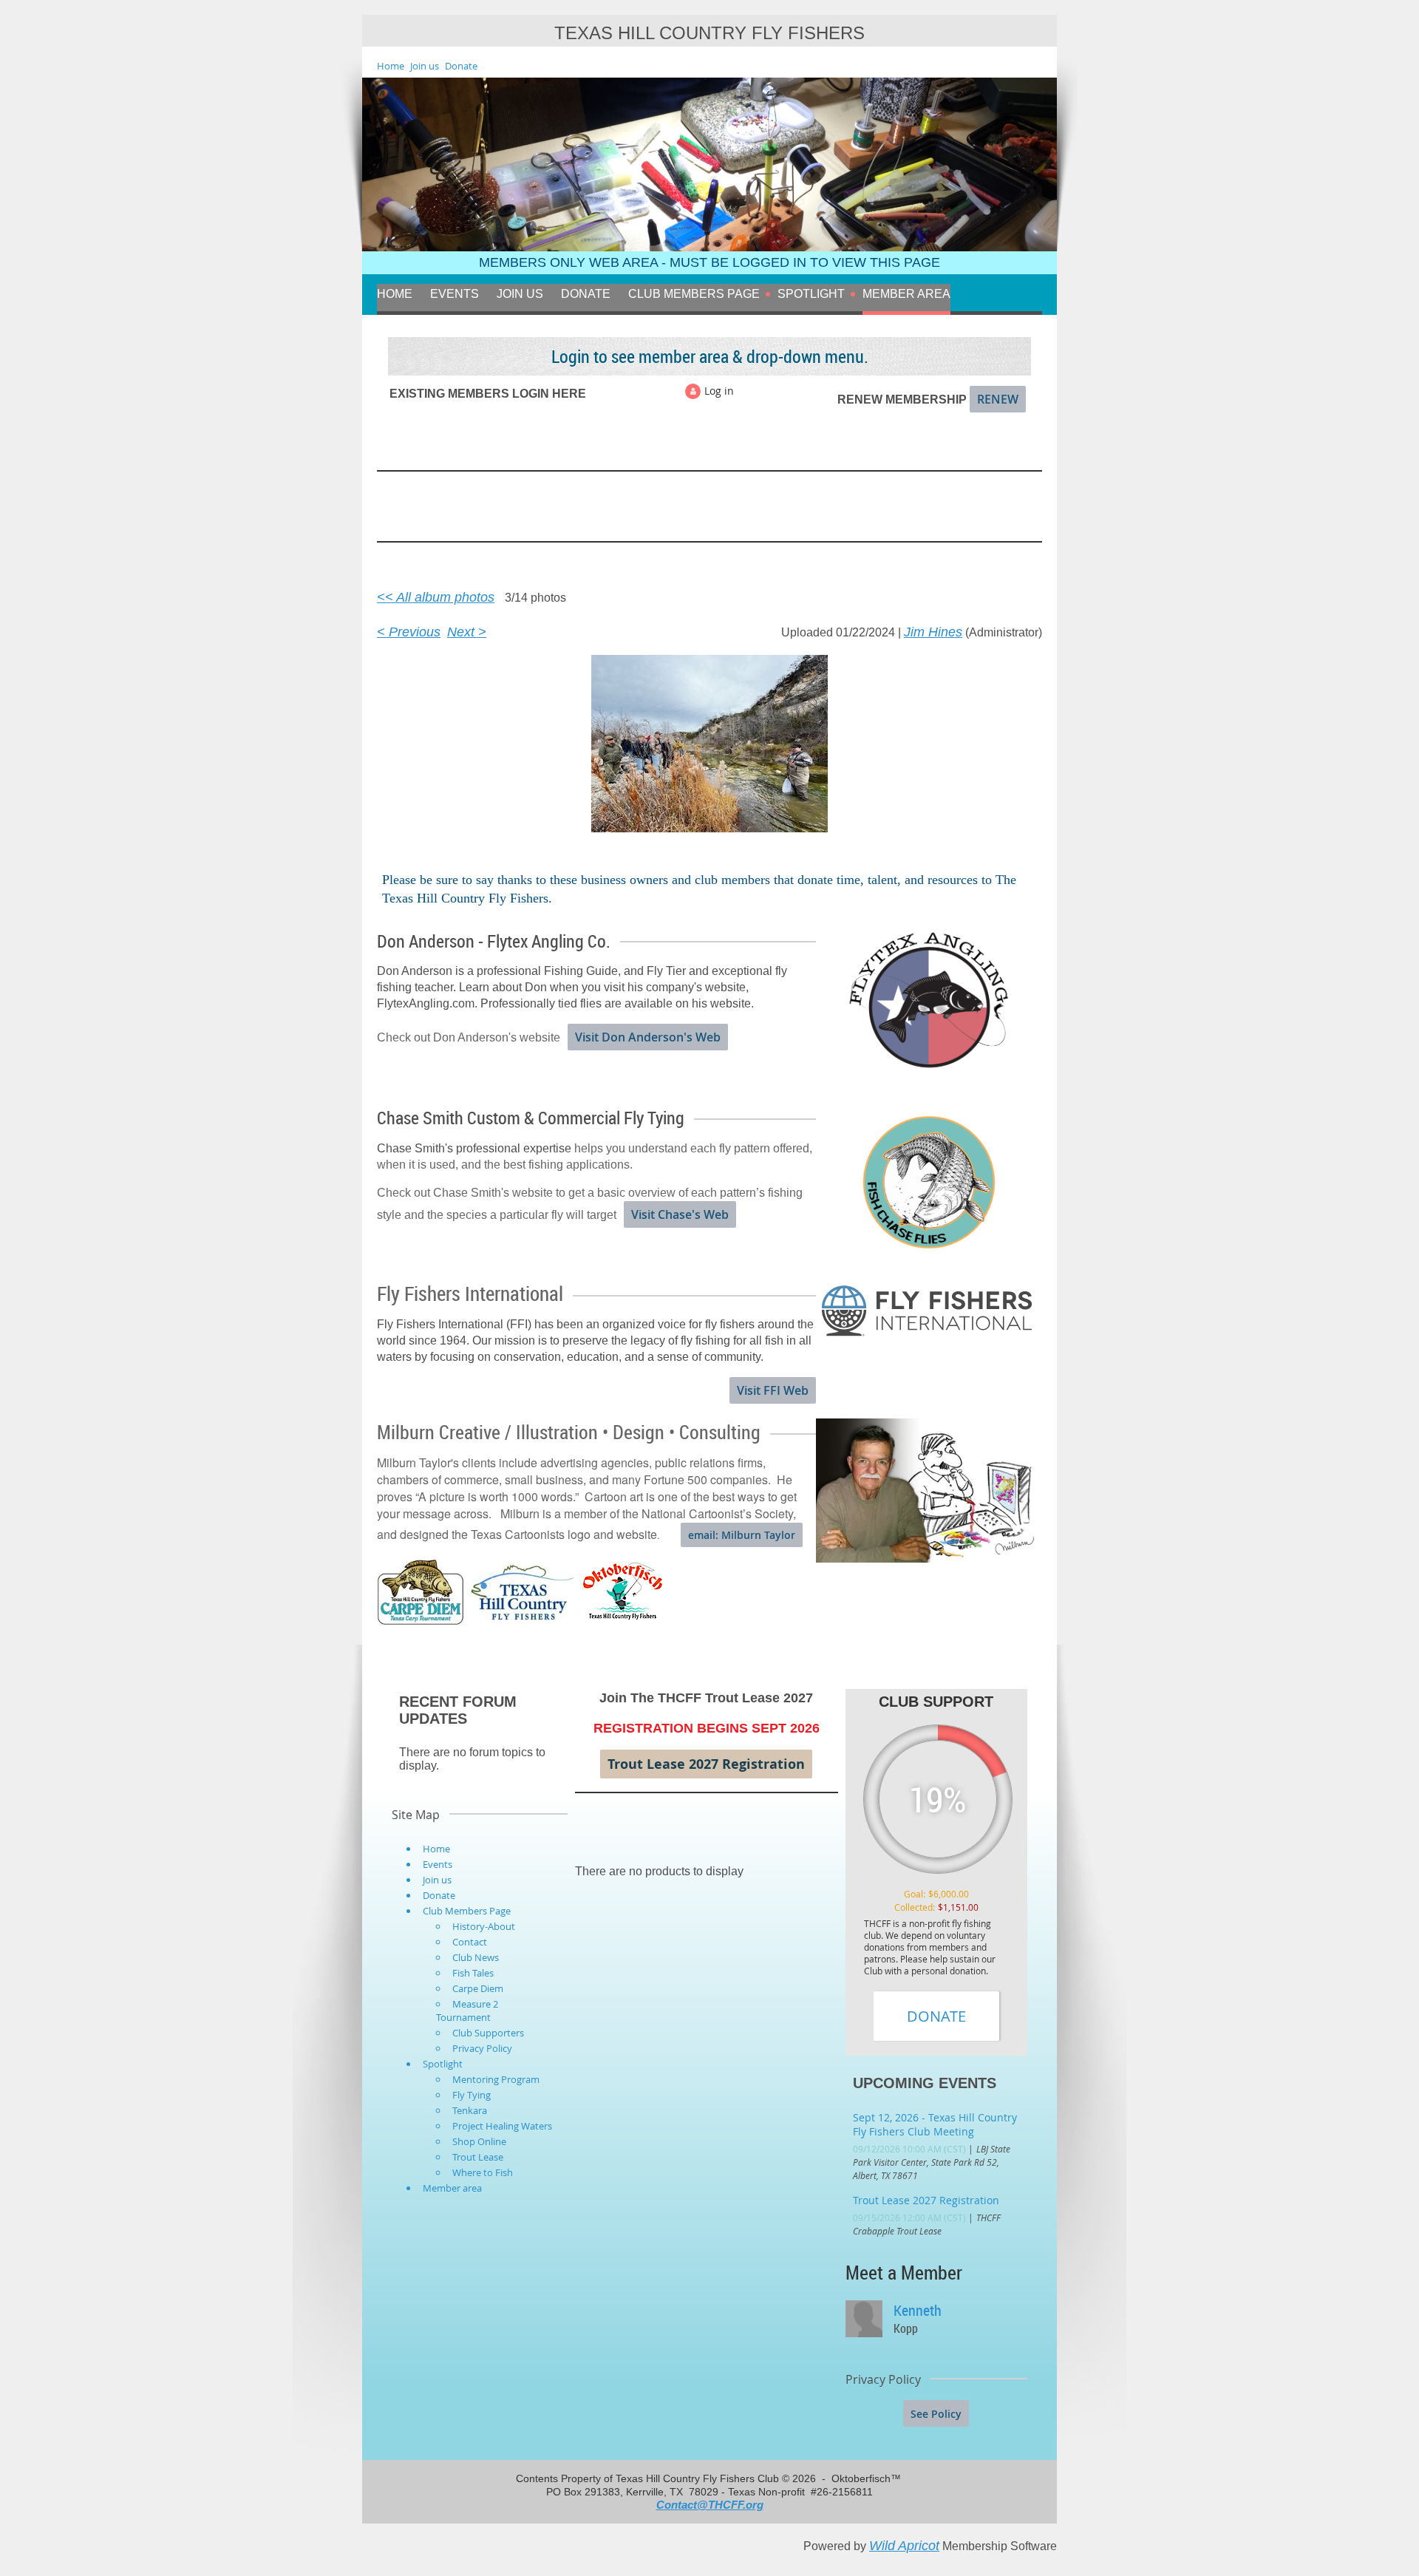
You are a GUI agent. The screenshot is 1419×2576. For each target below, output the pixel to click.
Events (438, 1864)
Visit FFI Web (773, 1390)
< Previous (409, 632)
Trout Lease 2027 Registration (706, 1764)
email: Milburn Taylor (742, 1535)
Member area (452, 2188)
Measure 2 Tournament (467, 2011)
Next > (467, 632)
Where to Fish (483, 2172)
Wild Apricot (904, 2546)
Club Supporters (488, 2033)
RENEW (998, 399)
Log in (719, 391)
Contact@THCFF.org (710, 2505)
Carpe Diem (478, 1988)
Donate (461, 66)
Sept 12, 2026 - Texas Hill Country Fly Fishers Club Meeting (935, 2124)
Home (391, 66)
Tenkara (470, 2110)
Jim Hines (933, 632)
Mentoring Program (496, 2079)
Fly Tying (472, 2095)
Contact (470, 1942)
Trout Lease (478, 2157)
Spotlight (443, 2064)
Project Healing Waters (502, 2126)
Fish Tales (473, 1973)
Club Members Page (467, 1911)
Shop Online (479, 2141)
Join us (425, 66)
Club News (476, 1957)
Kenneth (918, 2310)
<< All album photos (436, 597)
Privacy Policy (482, 2048)
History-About (484, 1926)
